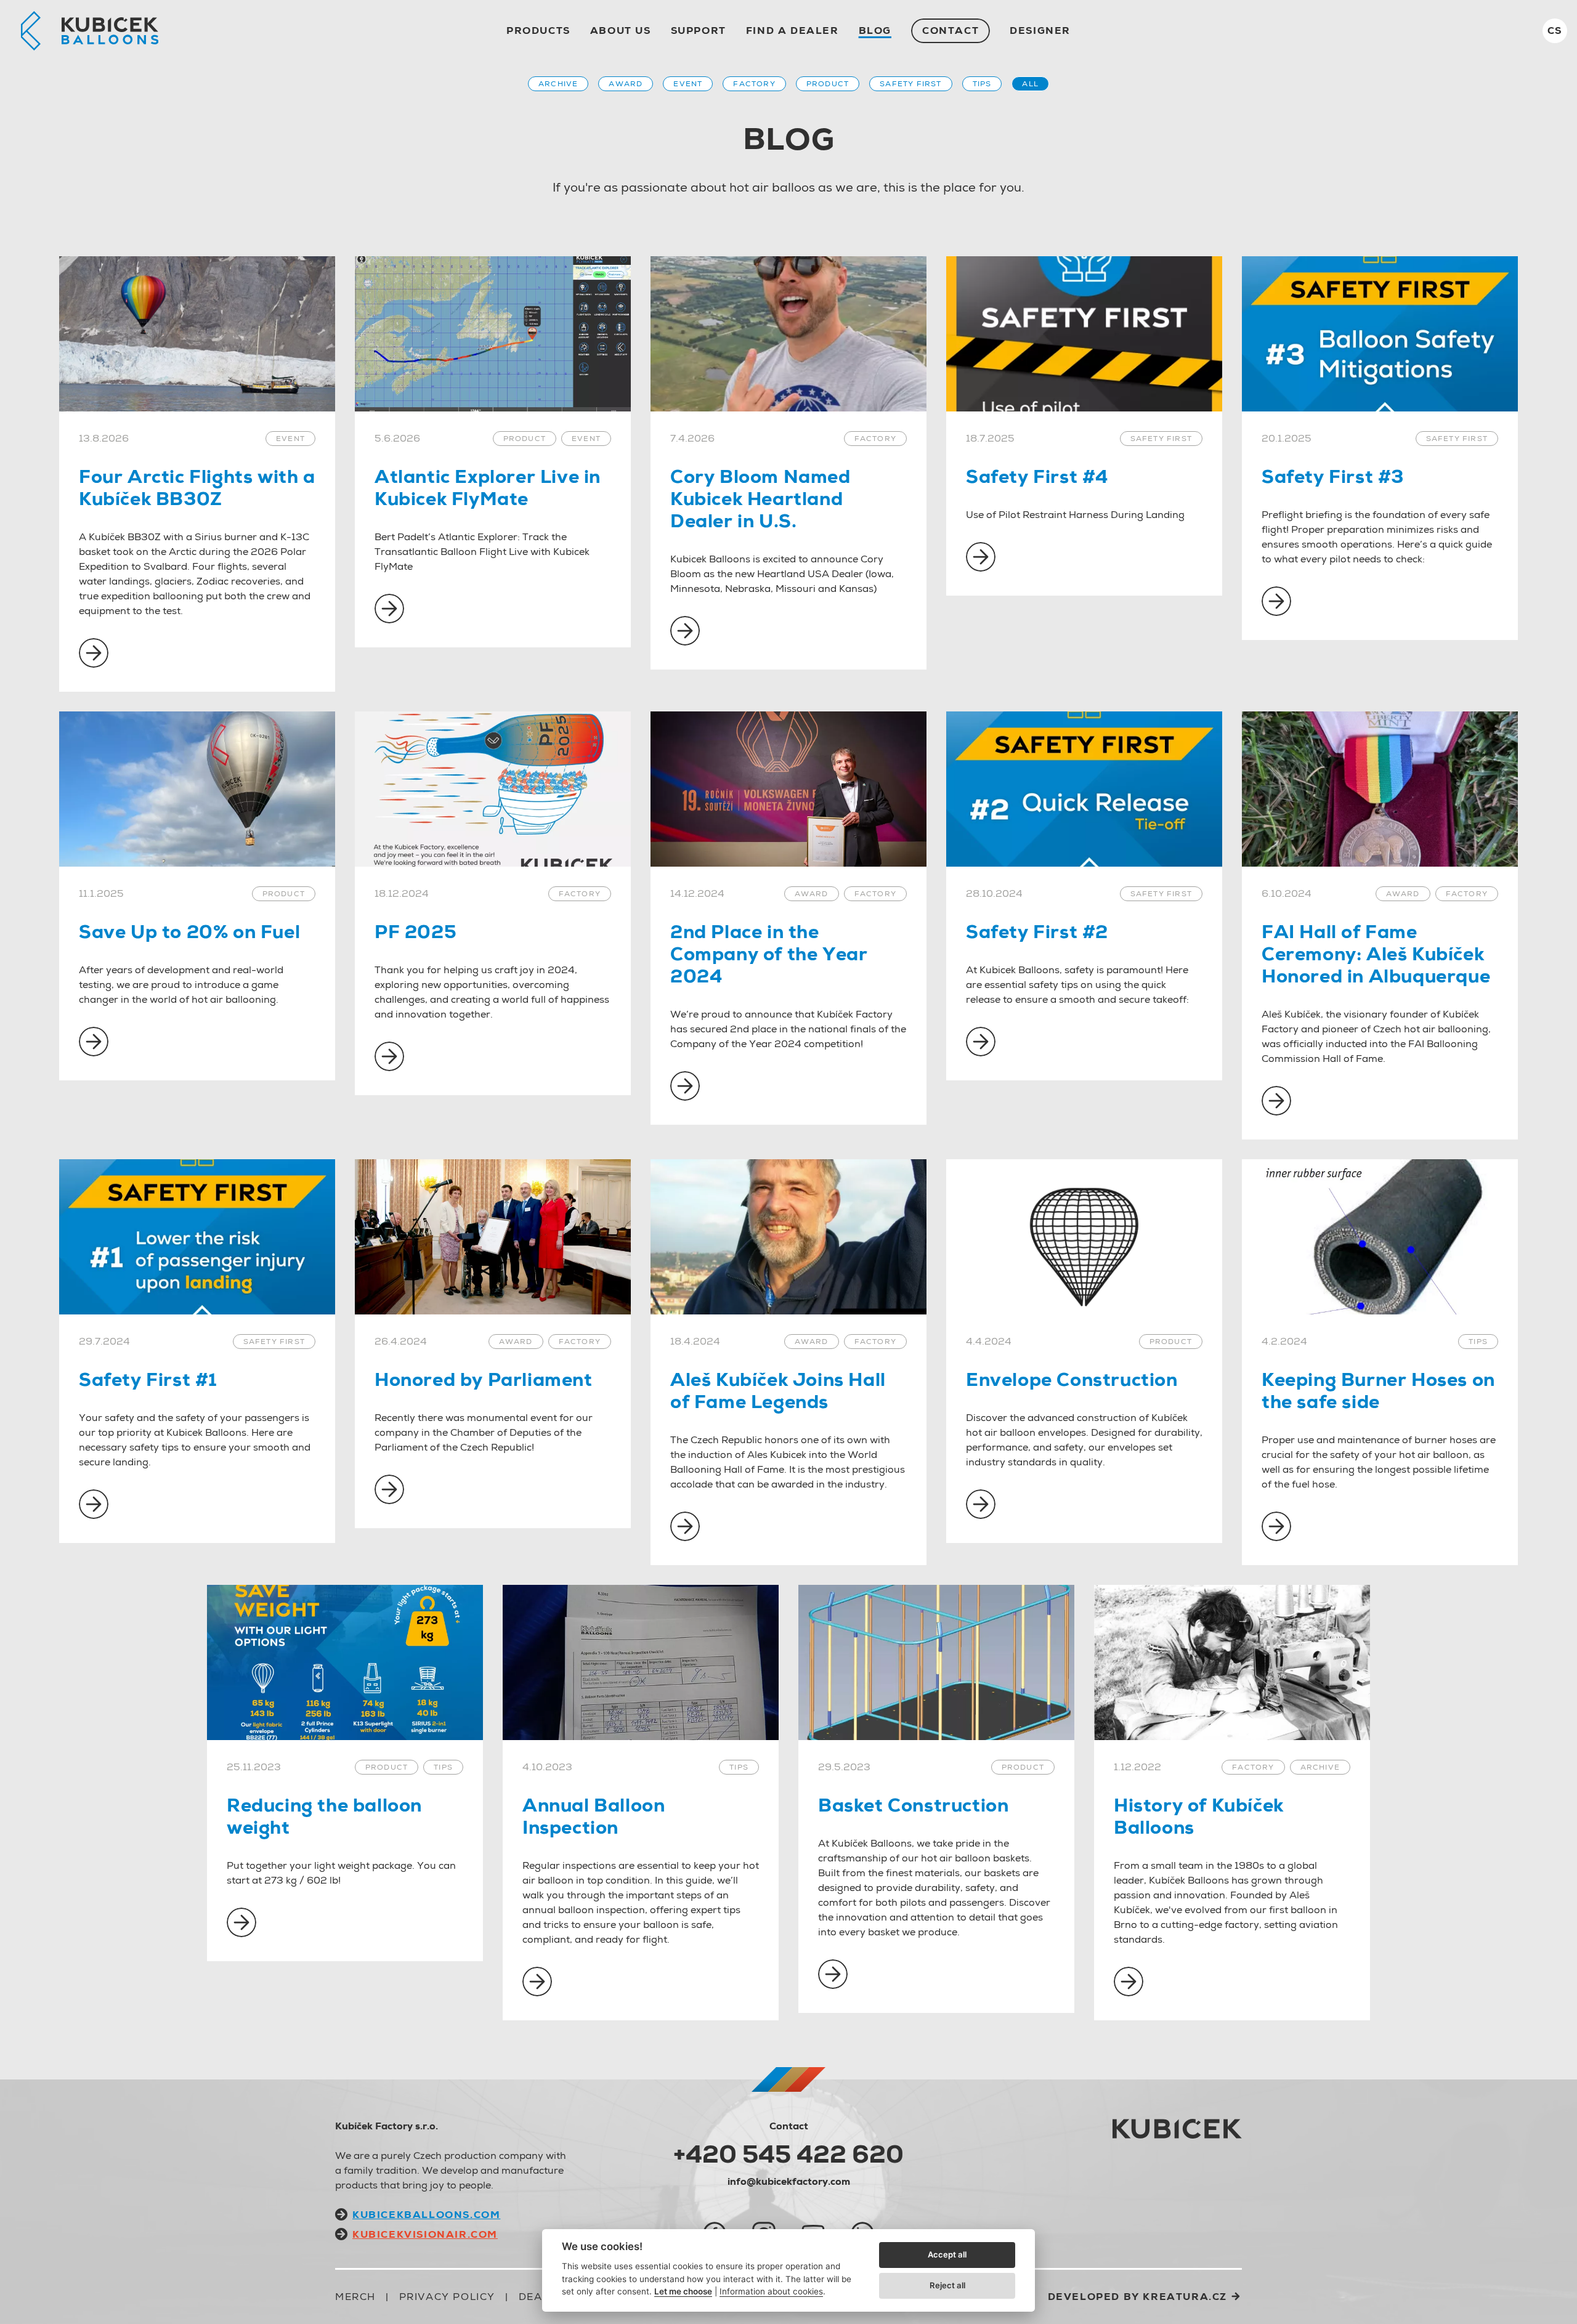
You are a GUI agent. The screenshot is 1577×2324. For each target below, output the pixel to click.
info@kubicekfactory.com (789, 2181)
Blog (875, 30)
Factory (754, 84)
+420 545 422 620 (788, 2154)
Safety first (910, 84)
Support (699, 30)
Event (688, 84)
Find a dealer (793, 30)
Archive (558, 84)
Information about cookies (771, 2291)
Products (538, 30)
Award (626, 84)
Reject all (947, 2285)
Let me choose (683, 2291)
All (1030, 84)
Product (828, 84)
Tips (982, 84)
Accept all (947, 2254)
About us (621, 30)
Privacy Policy (447, 2297)
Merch (355, 2297)
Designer (1040, 30)
